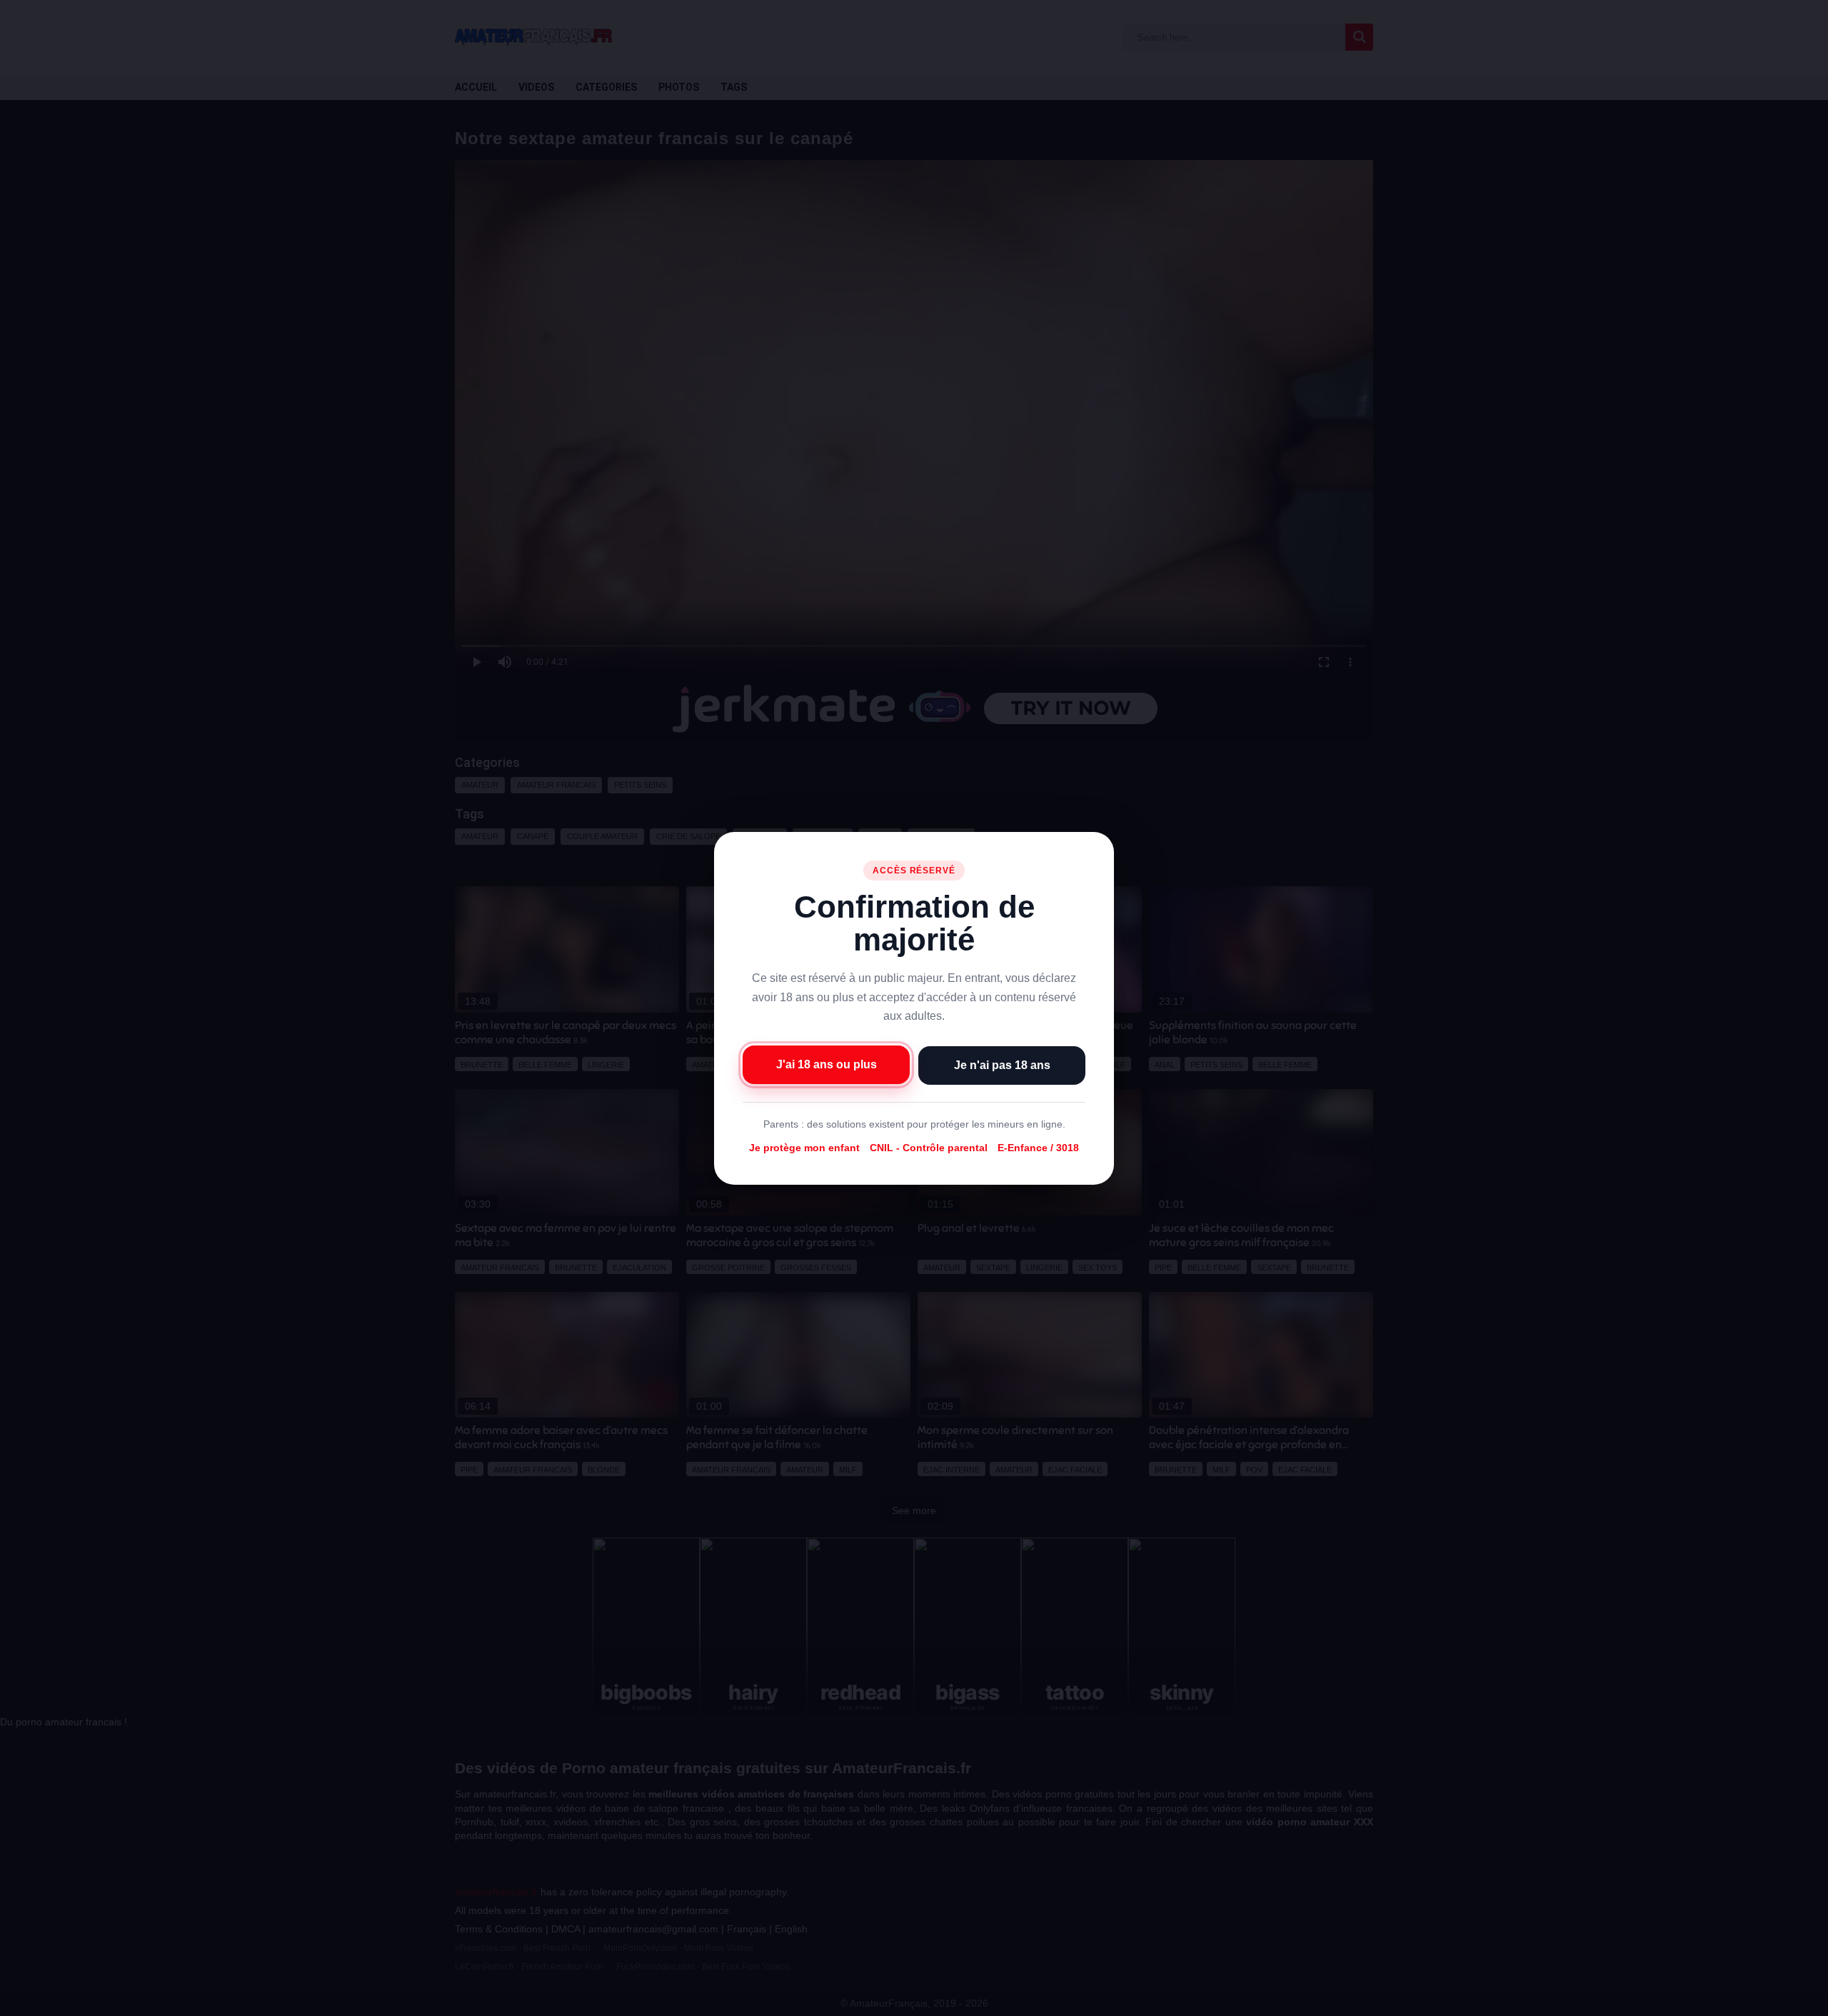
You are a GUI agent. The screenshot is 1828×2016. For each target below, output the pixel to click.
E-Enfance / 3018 (1038, 1148)
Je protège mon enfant (804, 1148)
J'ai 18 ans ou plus (827, 1064)
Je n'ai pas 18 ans (1002, 1064)
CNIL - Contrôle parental (929, 1148)
